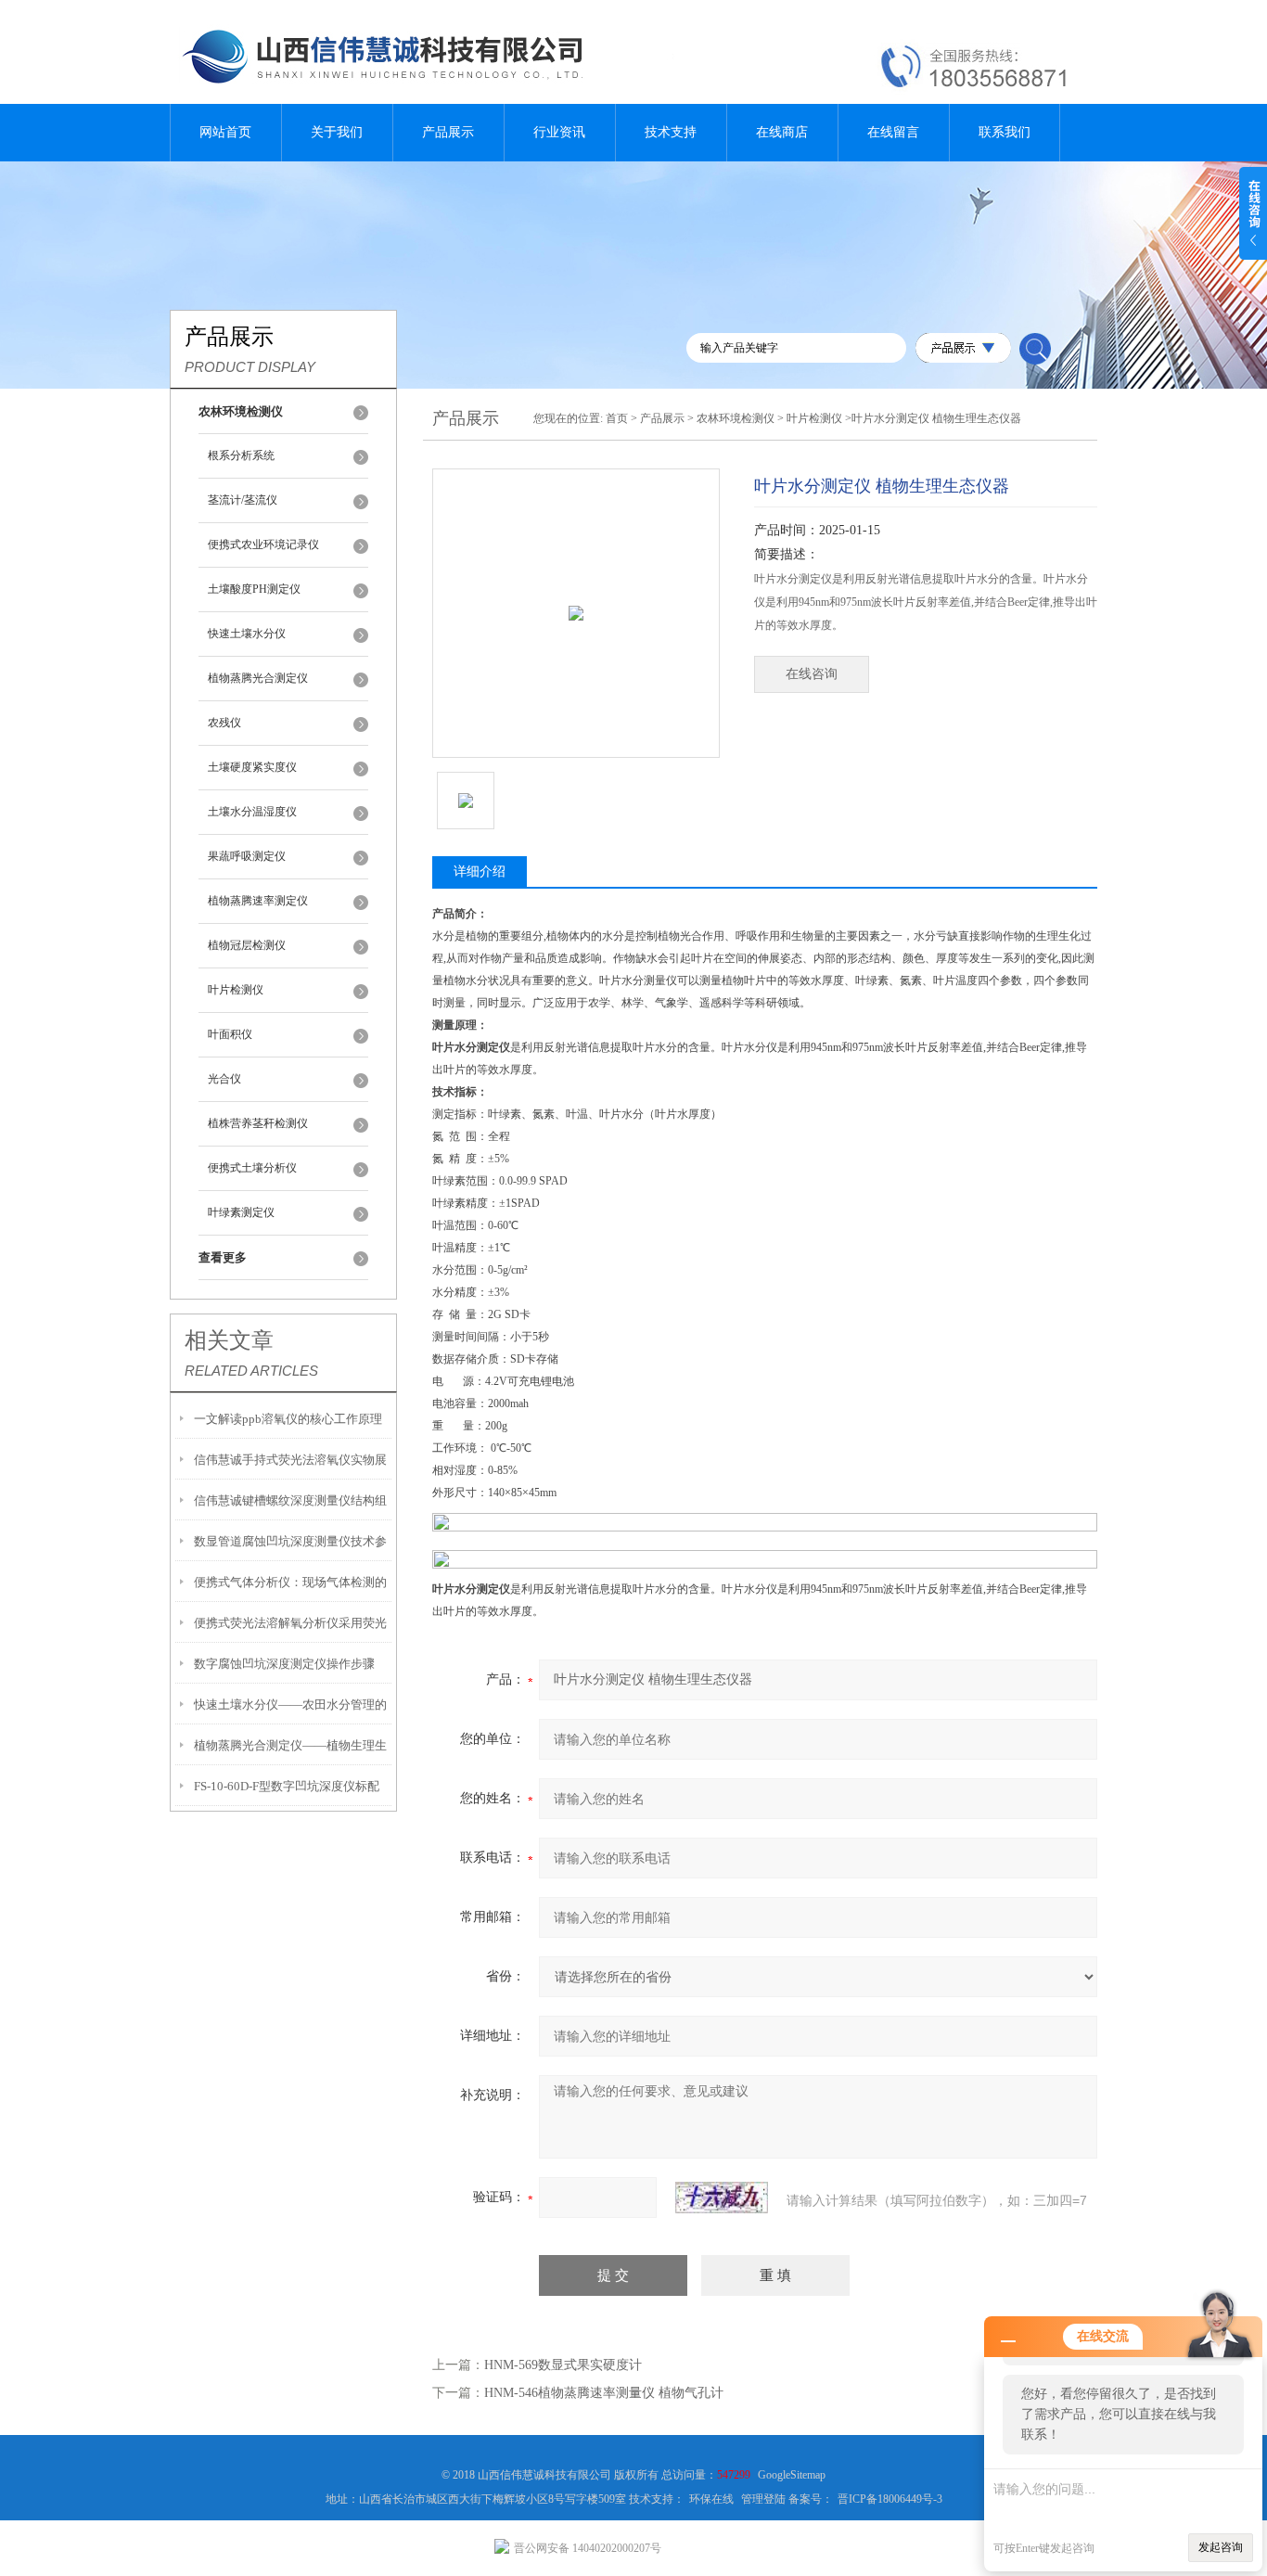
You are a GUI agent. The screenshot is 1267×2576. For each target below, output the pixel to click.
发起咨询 (1221, 2547)
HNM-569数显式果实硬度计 (563, 2365)
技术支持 (671, 132)
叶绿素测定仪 (241, 1212)
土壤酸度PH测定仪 (254, 589)
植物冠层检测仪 (247, 945)
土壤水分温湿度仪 (252, 812)
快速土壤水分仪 (247, 634)
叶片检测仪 (236, 990)
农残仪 (224, 723)
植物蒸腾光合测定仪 (258, 678)
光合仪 (224, 1079)
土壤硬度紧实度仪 (252, 767)
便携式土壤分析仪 (252, 1168)
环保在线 (711, 2499)
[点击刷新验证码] (722, 2198)
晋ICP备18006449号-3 (890, 2499)
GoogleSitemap (792, 2475)
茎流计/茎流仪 (243, 500)
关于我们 (337, 132)
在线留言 (893, 132)
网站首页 (225, 132)
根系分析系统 (241, 455)
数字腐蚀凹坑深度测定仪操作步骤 (284, 1664)
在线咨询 (812, 674)
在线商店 (782, 132)
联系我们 (1005, 132)
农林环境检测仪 (736, 418)
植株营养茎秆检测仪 (258, 1123)
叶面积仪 (230, 1034)
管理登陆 (763, 2499)
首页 (617, 418)
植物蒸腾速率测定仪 (258, 901)
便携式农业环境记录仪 (263, 545)
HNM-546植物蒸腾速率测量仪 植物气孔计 (604, 2393)
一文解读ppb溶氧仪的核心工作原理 (288, 1419)
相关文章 (229, 1340)
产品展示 (448, 132)
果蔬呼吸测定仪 (247, 856)
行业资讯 (559, 132)
